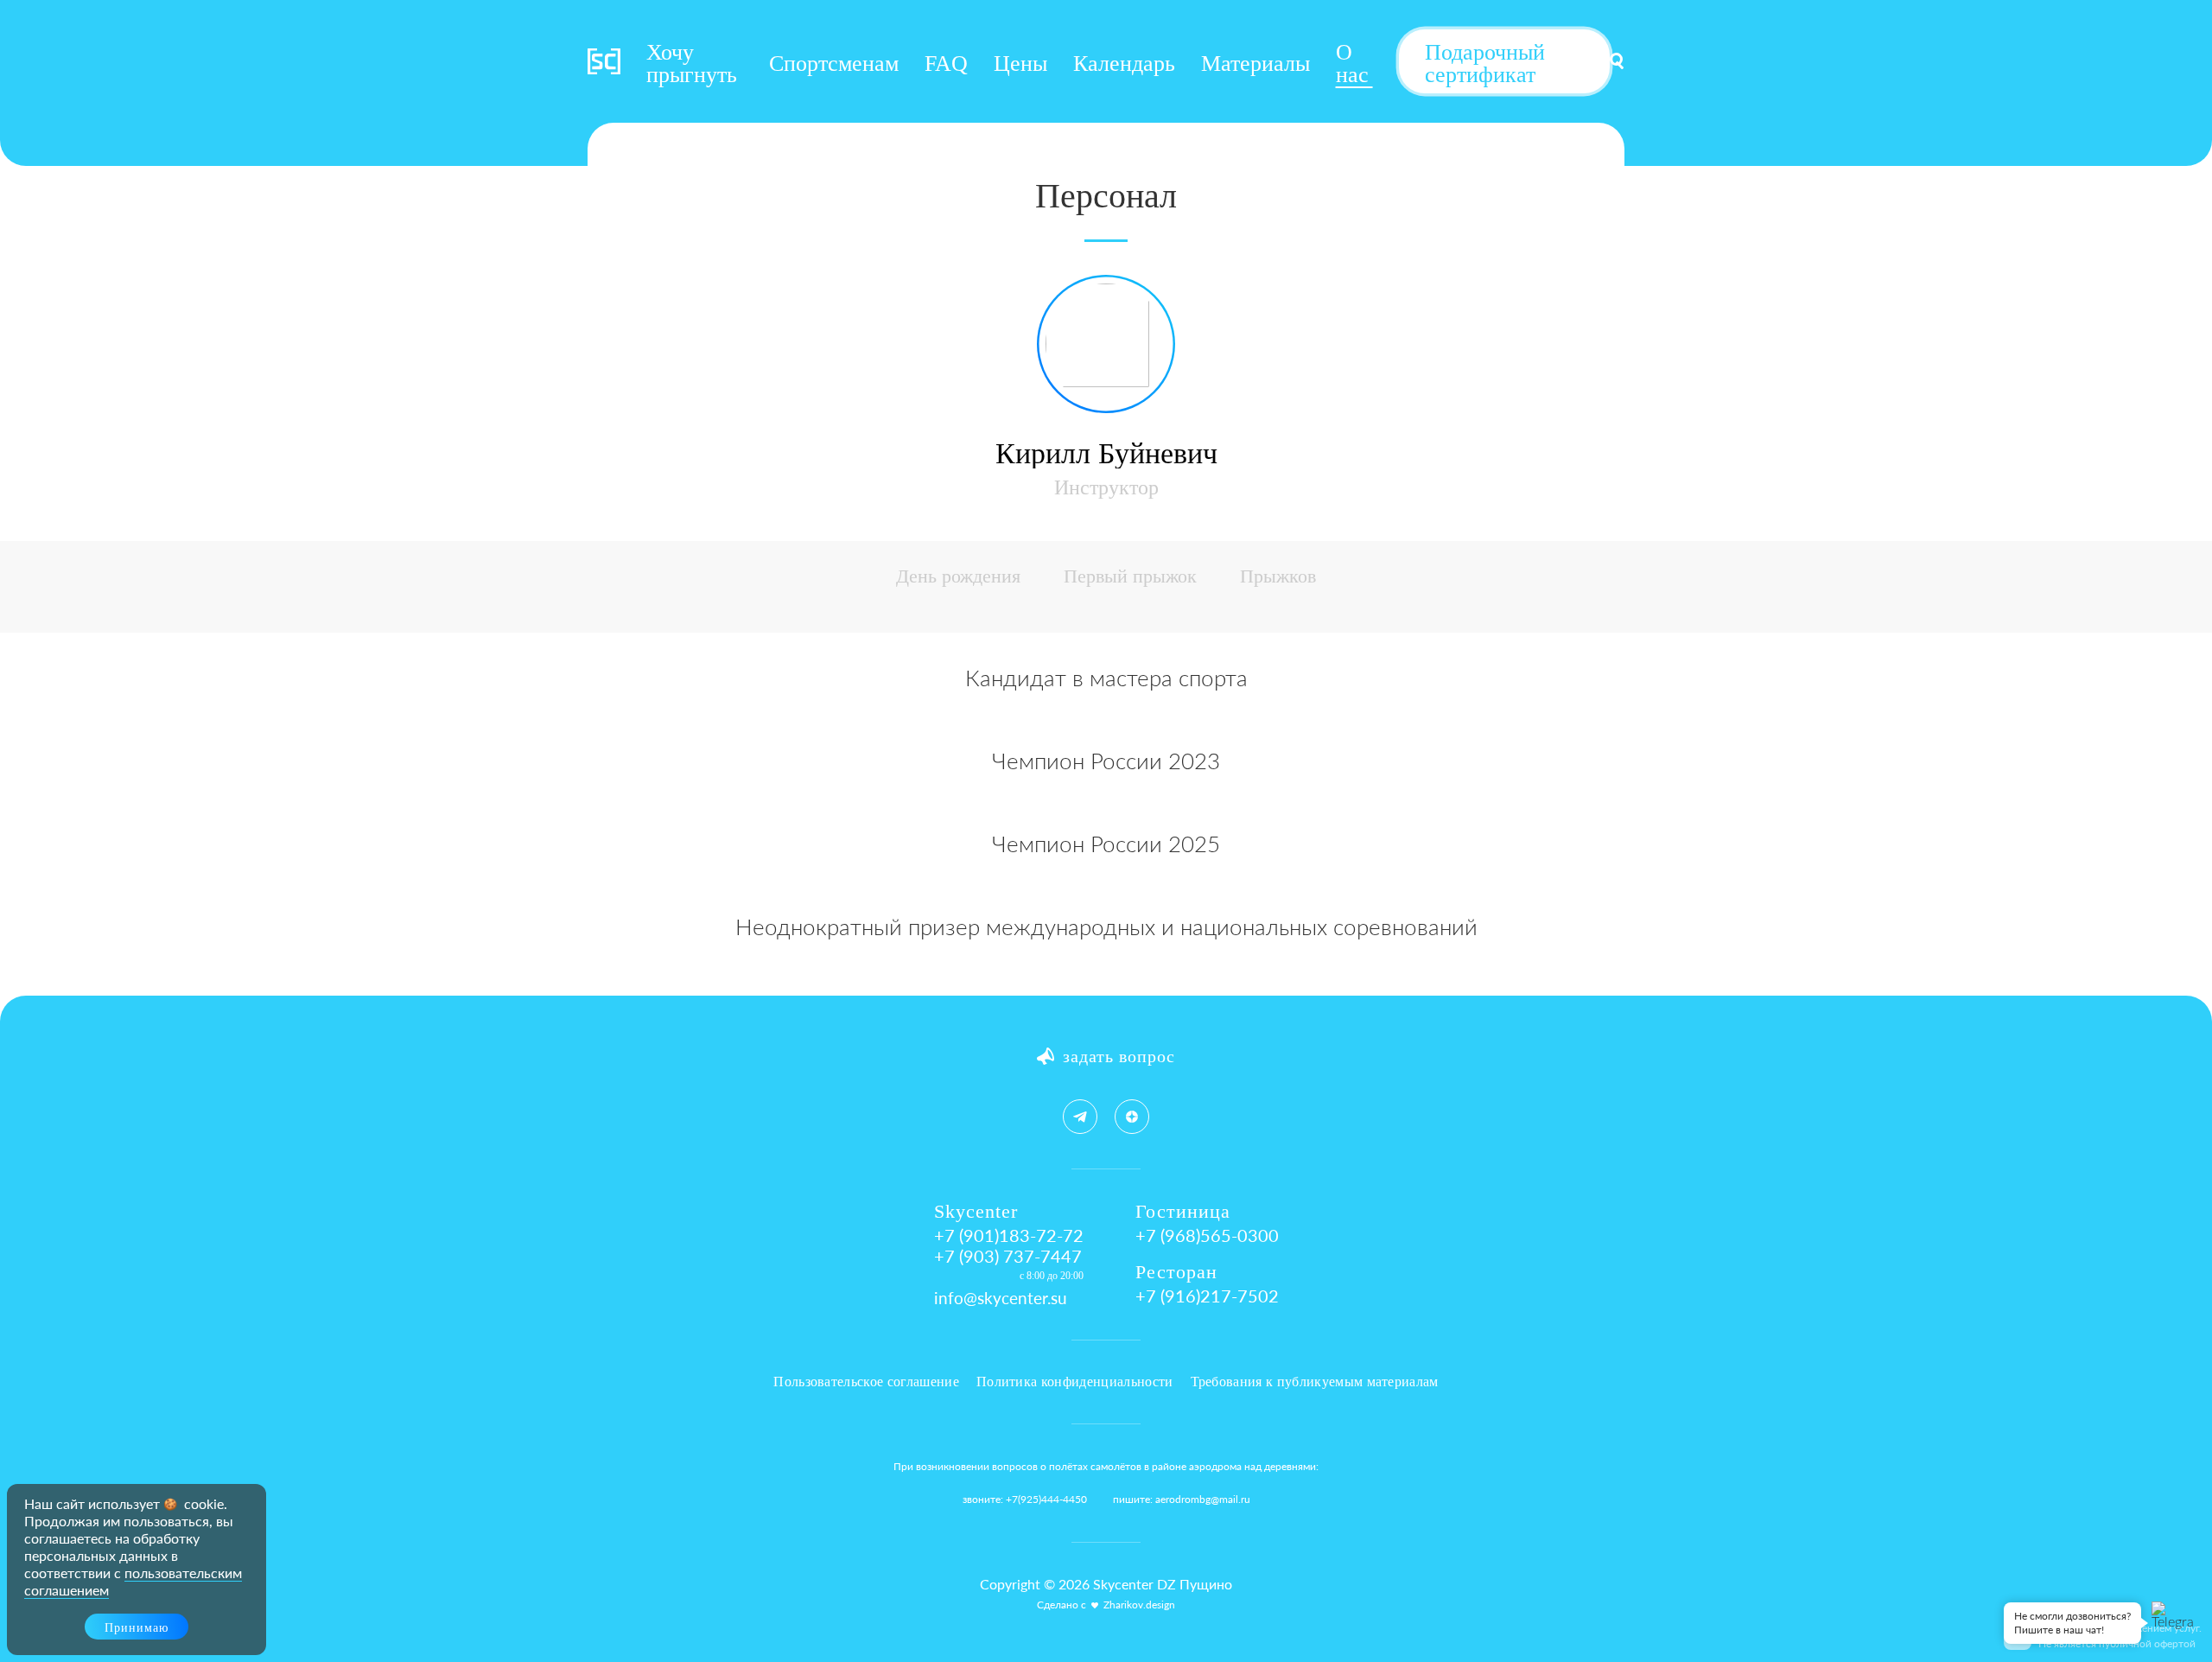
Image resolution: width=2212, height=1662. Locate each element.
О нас (1352, 64)
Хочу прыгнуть (692, 64)
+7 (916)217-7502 (1207, 1296)
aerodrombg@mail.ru (1203, 1499)
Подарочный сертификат (1485, 64)
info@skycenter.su (1001, 1298)
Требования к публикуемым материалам (1315, 1382)
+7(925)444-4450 (1046, 1499)
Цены (1020, 64)
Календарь (1124, 64)
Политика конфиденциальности (1075, 1382)
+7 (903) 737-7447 (1008, 1256)
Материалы (1255, 64)
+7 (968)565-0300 (1207, 1235)
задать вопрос (1119, 1056)
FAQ (946, 64)
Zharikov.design (1139, 1605)
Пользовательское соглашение (866, 1382)
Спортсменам (834, 64)
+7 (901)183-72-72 (1009, 1235)
